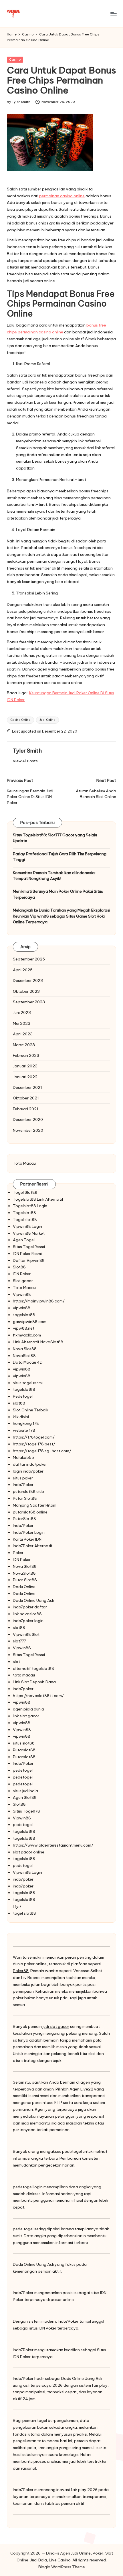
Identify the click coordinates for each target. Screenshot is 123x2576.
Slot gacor (23, 1281)
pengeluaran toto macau (36, 2441)
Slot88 (19, 1267)
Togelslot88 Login (30, 1206)
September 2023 (29, 1002)
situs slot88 (24, 1743)
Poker (18, 1553)
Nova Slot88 (25, 1349)
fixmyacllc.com (27, 1335)
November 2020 (28, 1130)
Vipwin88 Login (27, 1226)
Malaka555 (23, 1457)
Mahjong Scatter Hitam (35, 1505)
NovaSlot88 (24, 1356)
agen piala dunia (28, 1709)
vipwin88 (22, 1308)
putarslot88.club (28, 1491)
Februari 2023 (26, 1055)
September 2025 (29, 959)
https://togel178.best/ (34, 1444)
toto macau (24, 1675)
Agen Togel (24, 1240)
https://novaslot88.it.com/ (38, 1696)
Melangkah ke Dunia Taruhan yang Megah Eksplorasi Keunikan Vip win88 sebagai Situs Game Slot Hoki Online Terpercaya (61, 916)
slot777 (19, 1641)
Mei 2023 (22, 1023)
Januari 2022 (25, 1077)
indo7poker (23, 1689)
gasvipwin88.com (30, 1322)
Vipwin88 (22, 1294)
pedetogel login (28, 2187)
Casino (15, 59)
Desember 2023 (28, 980)
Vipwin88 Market (29, 1233)
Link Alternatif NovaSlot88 (38, 1342)
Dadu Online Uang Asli (33, 1600)
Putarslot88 (24, 1750)
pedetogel (23, 1770)
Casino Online (20, 720)
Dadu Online (24, 1587)
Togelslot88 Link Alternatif (38, 1199)
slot (16, 1662)
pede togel (23, 2229)
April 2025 (23, 970)
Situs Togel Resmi (29, 1247)
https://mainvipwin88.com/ (39, 1301)
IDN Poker (22, 1274)
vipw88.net (24, 1328)
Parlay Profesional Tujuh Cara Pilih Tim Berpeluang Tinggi (60, 857)
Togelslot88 (24, 1213)
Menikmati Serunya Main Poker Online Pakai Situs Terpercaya (58, 894)
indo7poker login (28, 1621)
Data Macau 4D (28, 1362)
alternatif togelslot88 (33, 1668)
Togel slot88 (25, 1220)
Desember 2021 (27, 1087)
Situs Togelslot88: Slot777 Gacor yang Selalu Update (55, 838)
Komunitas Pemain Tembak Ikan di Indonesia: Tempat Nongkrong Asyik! (54, 876)
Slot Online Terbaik (31, 1410)
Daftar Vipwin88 (29, 1260)
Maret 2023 (24, 1045)
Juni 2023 (22, 1013)
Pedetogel (23, 1396)
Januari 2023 (25, 1066)
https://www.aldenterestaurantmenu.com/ (53, 1845)
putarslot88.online (30, 1512)
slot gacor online (29, 1852)
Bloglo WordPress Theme (62, 2567)
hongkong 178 (26, 1423)
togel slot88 (24, 1913)
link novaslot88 (27, 1614)
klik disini (21, 1417)
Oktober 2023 (26, 991)
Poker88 (21, 1971)
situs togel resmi (28, 1383)
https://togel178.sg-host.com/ (42, 1451)
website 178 (24, 1430)
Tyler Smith (27, 751)
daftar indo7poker (30, 1464)
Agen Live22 (81, 2089)
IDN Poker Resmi (27, 1254)
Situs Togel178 (26, 1811)
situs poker (23, 1478)
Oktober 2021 (26, 1098)
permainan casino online (62, 196)
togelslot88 (24, 1315)
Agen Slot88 (25, 1797)
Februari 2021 (26, 1109)
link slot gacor (26, 1716)
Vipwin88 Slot (26, 1634)
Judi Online (47, 720)
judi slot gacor (56, 2026)
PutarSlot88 (24, 1519)
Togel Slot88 (25, 1192)
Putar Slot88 (25, 1498)
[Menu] (113, 14)
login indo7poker (28, 1471)
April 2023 (23, 1034)
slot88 (19, 1403)
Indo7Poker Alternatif (33, 1546)
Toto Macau (24, 1163)
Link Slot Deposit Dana (34, 1682)
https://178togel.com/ (34, 1437)
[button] (25, 761)
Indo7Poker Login (29, 1532)
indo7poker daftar (30, 1607)
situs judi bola (25, 1791)
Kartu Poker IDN (27, 1539)
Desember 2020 (28, 1119)
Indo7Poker (23, 1485)
